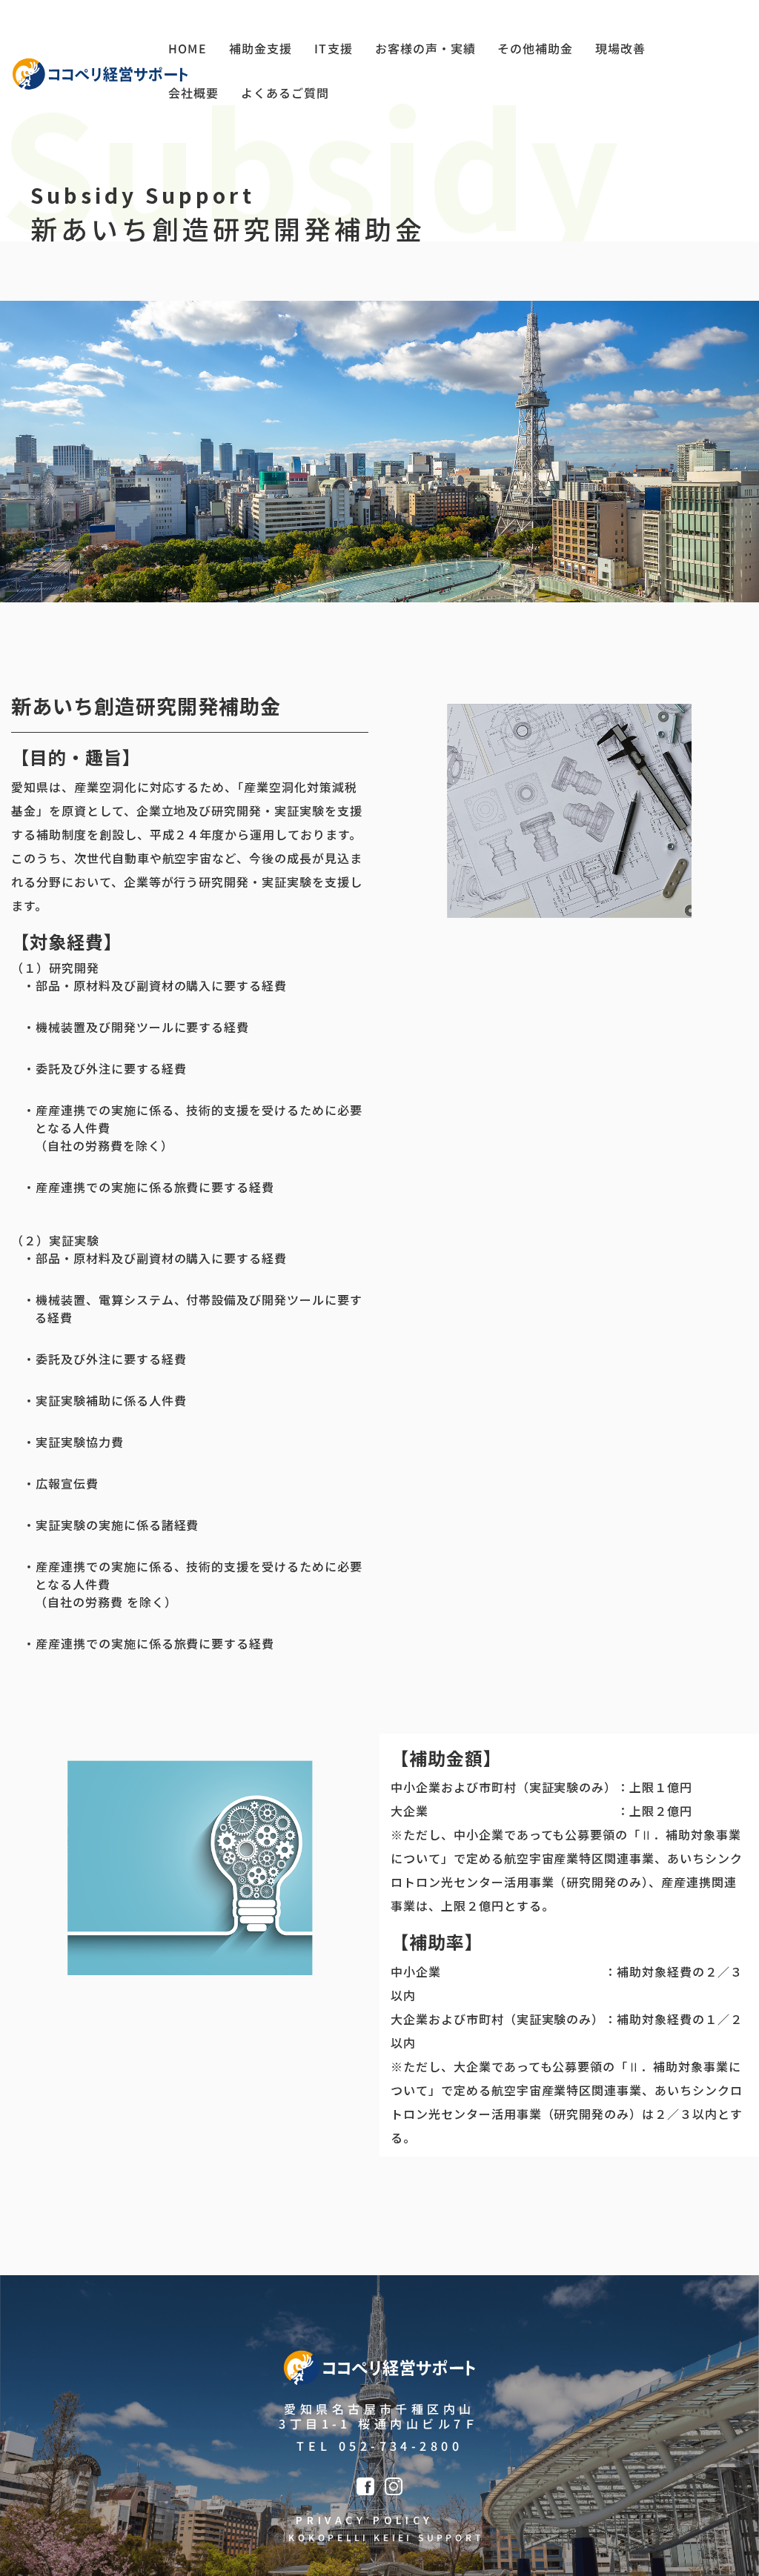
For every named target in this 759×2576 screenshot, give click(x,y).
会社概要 (193, 93)
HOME (188, 48)
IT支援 (334, 48)
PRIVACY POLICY (364, 2520)
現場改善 (620, 48)
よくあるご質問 (285, 93)
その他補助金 (535, 48)
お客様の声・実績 (425, 48)
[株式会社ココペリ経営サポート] (100, 74)
